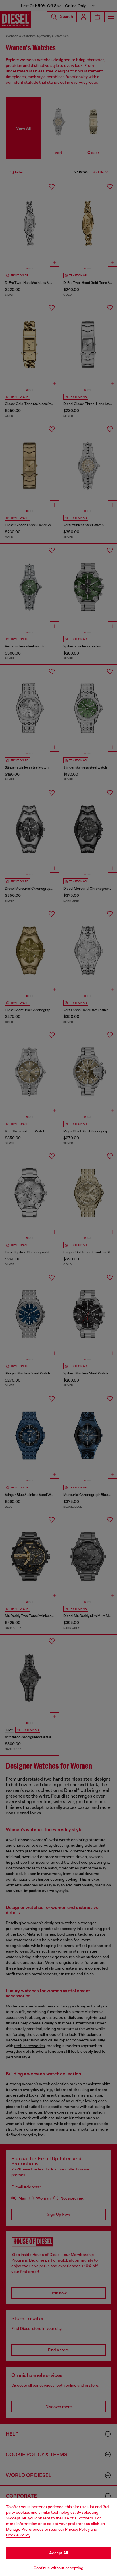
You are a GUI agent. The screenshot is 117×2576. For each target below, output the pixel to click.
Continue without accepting (58, 2568)
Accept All (58, 2553)
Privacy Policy (77, 2529)
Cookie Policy (18, 2535)
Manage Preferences (25, 2529)
